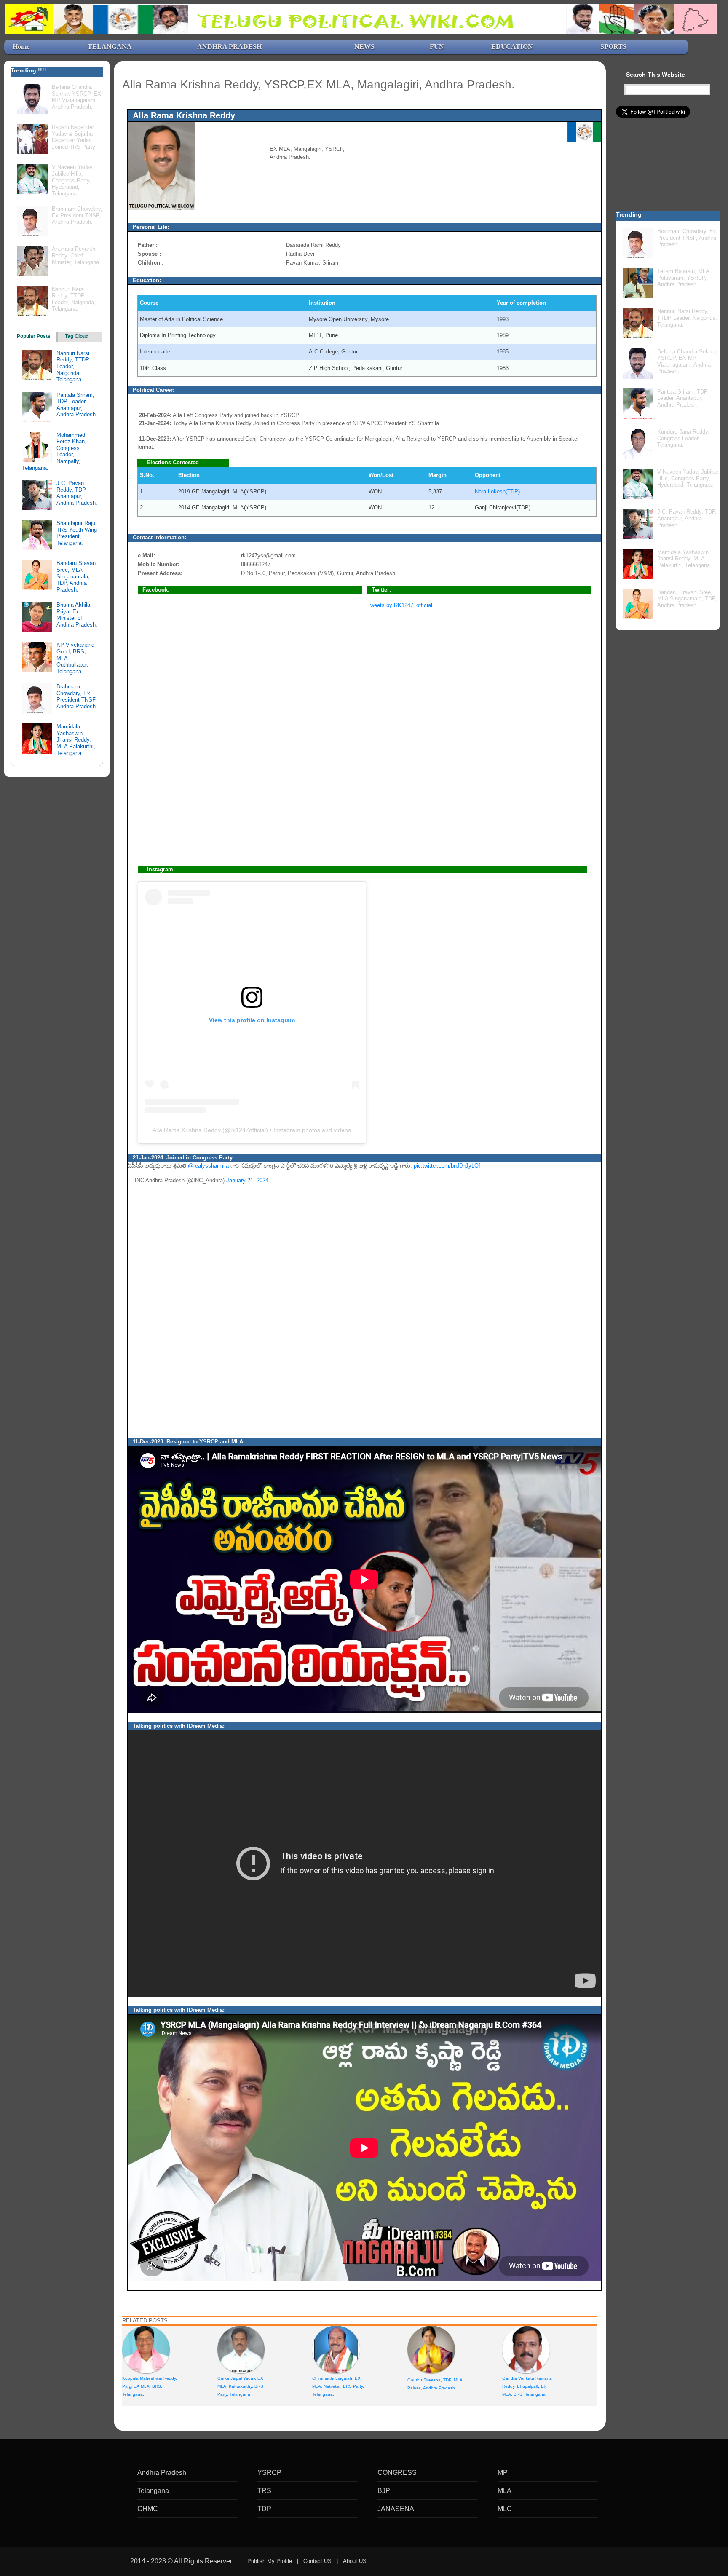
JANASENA (396, 2509)
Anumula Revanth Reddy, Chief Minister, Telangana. (76, 255)
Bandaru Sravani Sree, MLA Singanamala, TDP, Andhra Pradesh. (77, 576)
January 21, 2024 (247, 1180)
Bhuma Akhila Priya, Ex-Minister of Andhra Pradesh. (77, 615)
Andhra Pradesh (162, 2473)
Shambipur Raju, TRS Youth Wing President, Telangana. (77, 533)
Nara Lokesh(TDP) (497, 491)
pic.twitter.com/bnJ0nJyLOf (447, 1166)
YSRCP (269, 2473)
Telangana (153, 2491)
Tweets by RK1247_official (400, 605)
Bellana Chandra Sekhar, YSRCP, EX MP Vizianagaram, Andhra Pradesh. (76, 97)
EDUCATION (512, 47)
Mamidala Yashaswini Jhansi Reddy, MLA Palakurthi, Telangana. (76, 740)
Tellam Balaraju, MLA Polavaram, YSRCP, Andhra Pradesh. (683, 278)
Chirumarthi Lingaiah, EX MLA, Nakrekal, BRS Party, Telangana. (338, 2386)
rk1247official (248, 1130)
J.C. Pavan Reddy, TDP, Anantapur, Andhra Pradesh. (77, 493)
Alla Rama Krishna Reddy (187, 1130)
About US (355, 2561)
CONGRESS (397, 2473)
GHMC (148, 2509)
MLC (505, 2509)
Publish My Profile (270, 2561)
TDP (264, 2509)
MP (503, 2473)
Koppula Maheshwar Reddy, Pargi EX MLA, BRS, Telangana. (150, 2386)
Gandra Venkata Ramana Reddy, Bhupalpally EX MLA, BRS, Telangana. (527, 2386)
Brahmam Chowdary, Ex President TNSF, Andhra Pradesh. (77, 215)
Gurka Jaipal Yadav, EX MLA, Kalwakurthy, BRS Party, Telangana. (240, 2386)
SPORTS (613, 47)
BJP (384, 2491)
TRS (264, 2491)
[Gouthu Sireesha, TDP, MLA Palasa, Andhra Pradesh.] (431, 2349)
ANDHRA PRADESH (229, 47)
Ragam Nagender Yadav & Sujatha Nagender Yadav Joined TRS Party (74, 137)
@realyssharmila (208, 1166)
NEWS (364, 47)
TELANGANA (110, 47)
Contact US (317, 2561)
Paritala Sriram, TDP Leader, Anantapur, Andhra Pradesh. (77, 405)
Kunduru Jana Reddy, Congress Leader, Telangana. (683, 438)
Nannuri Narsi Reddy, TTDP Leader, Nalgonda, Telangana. (74, 299)
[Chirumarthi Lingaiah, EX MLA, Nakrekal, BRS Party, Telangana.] (336, 2349)
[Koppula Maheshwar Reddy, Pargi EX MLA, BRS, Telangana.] (146, 2349)
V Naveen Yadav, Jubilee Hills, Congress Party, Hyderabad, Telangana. (73, 180)
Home (21, 47)
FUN (437, 47)
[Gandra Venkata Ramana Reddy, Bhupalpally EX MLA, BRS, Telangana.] (526, 2349)
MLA (505, 2491)
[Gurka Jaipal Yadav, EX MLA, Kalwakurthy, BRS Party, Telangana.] (241, 2349)
